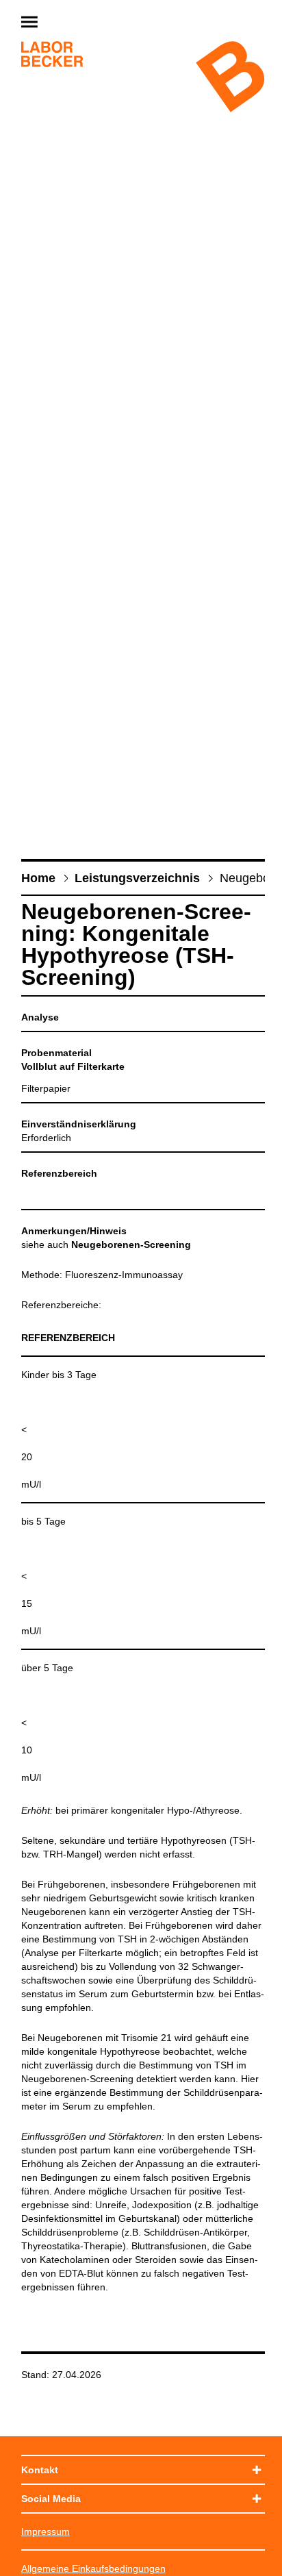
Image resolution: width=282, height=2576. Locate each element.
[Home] (52, 56)
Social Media (51, 2499)
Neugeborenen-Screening (131, 1245)
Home (38, 878)
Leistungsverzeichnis (137, 878)
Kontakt (40, 2470)
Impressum (46, 2531)
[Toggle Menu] (62, 23)
